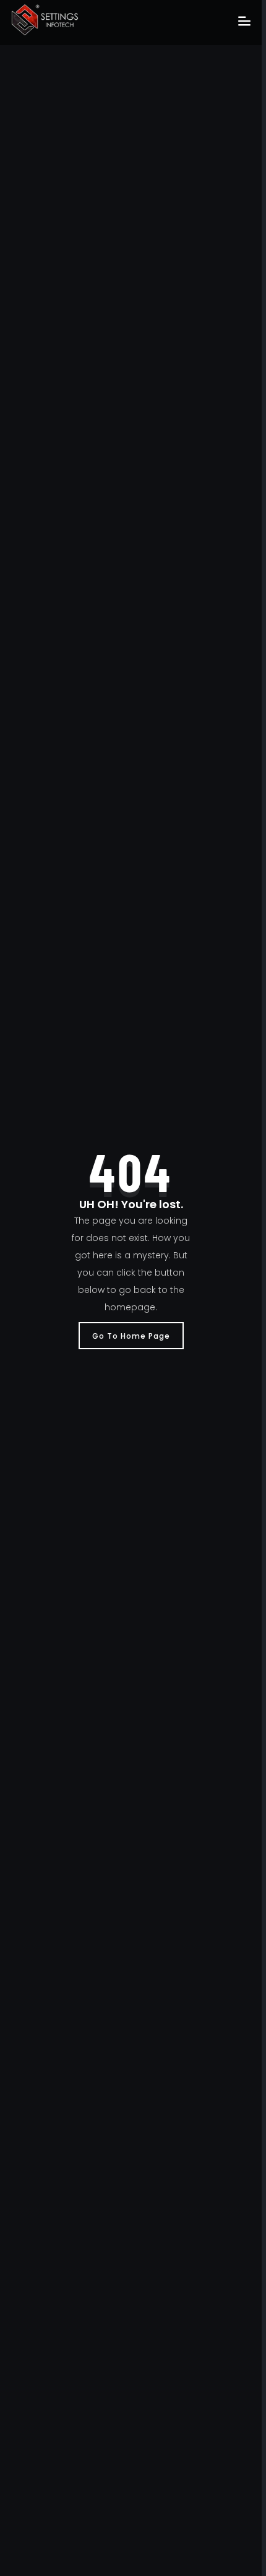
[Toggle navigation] (244, 22)
